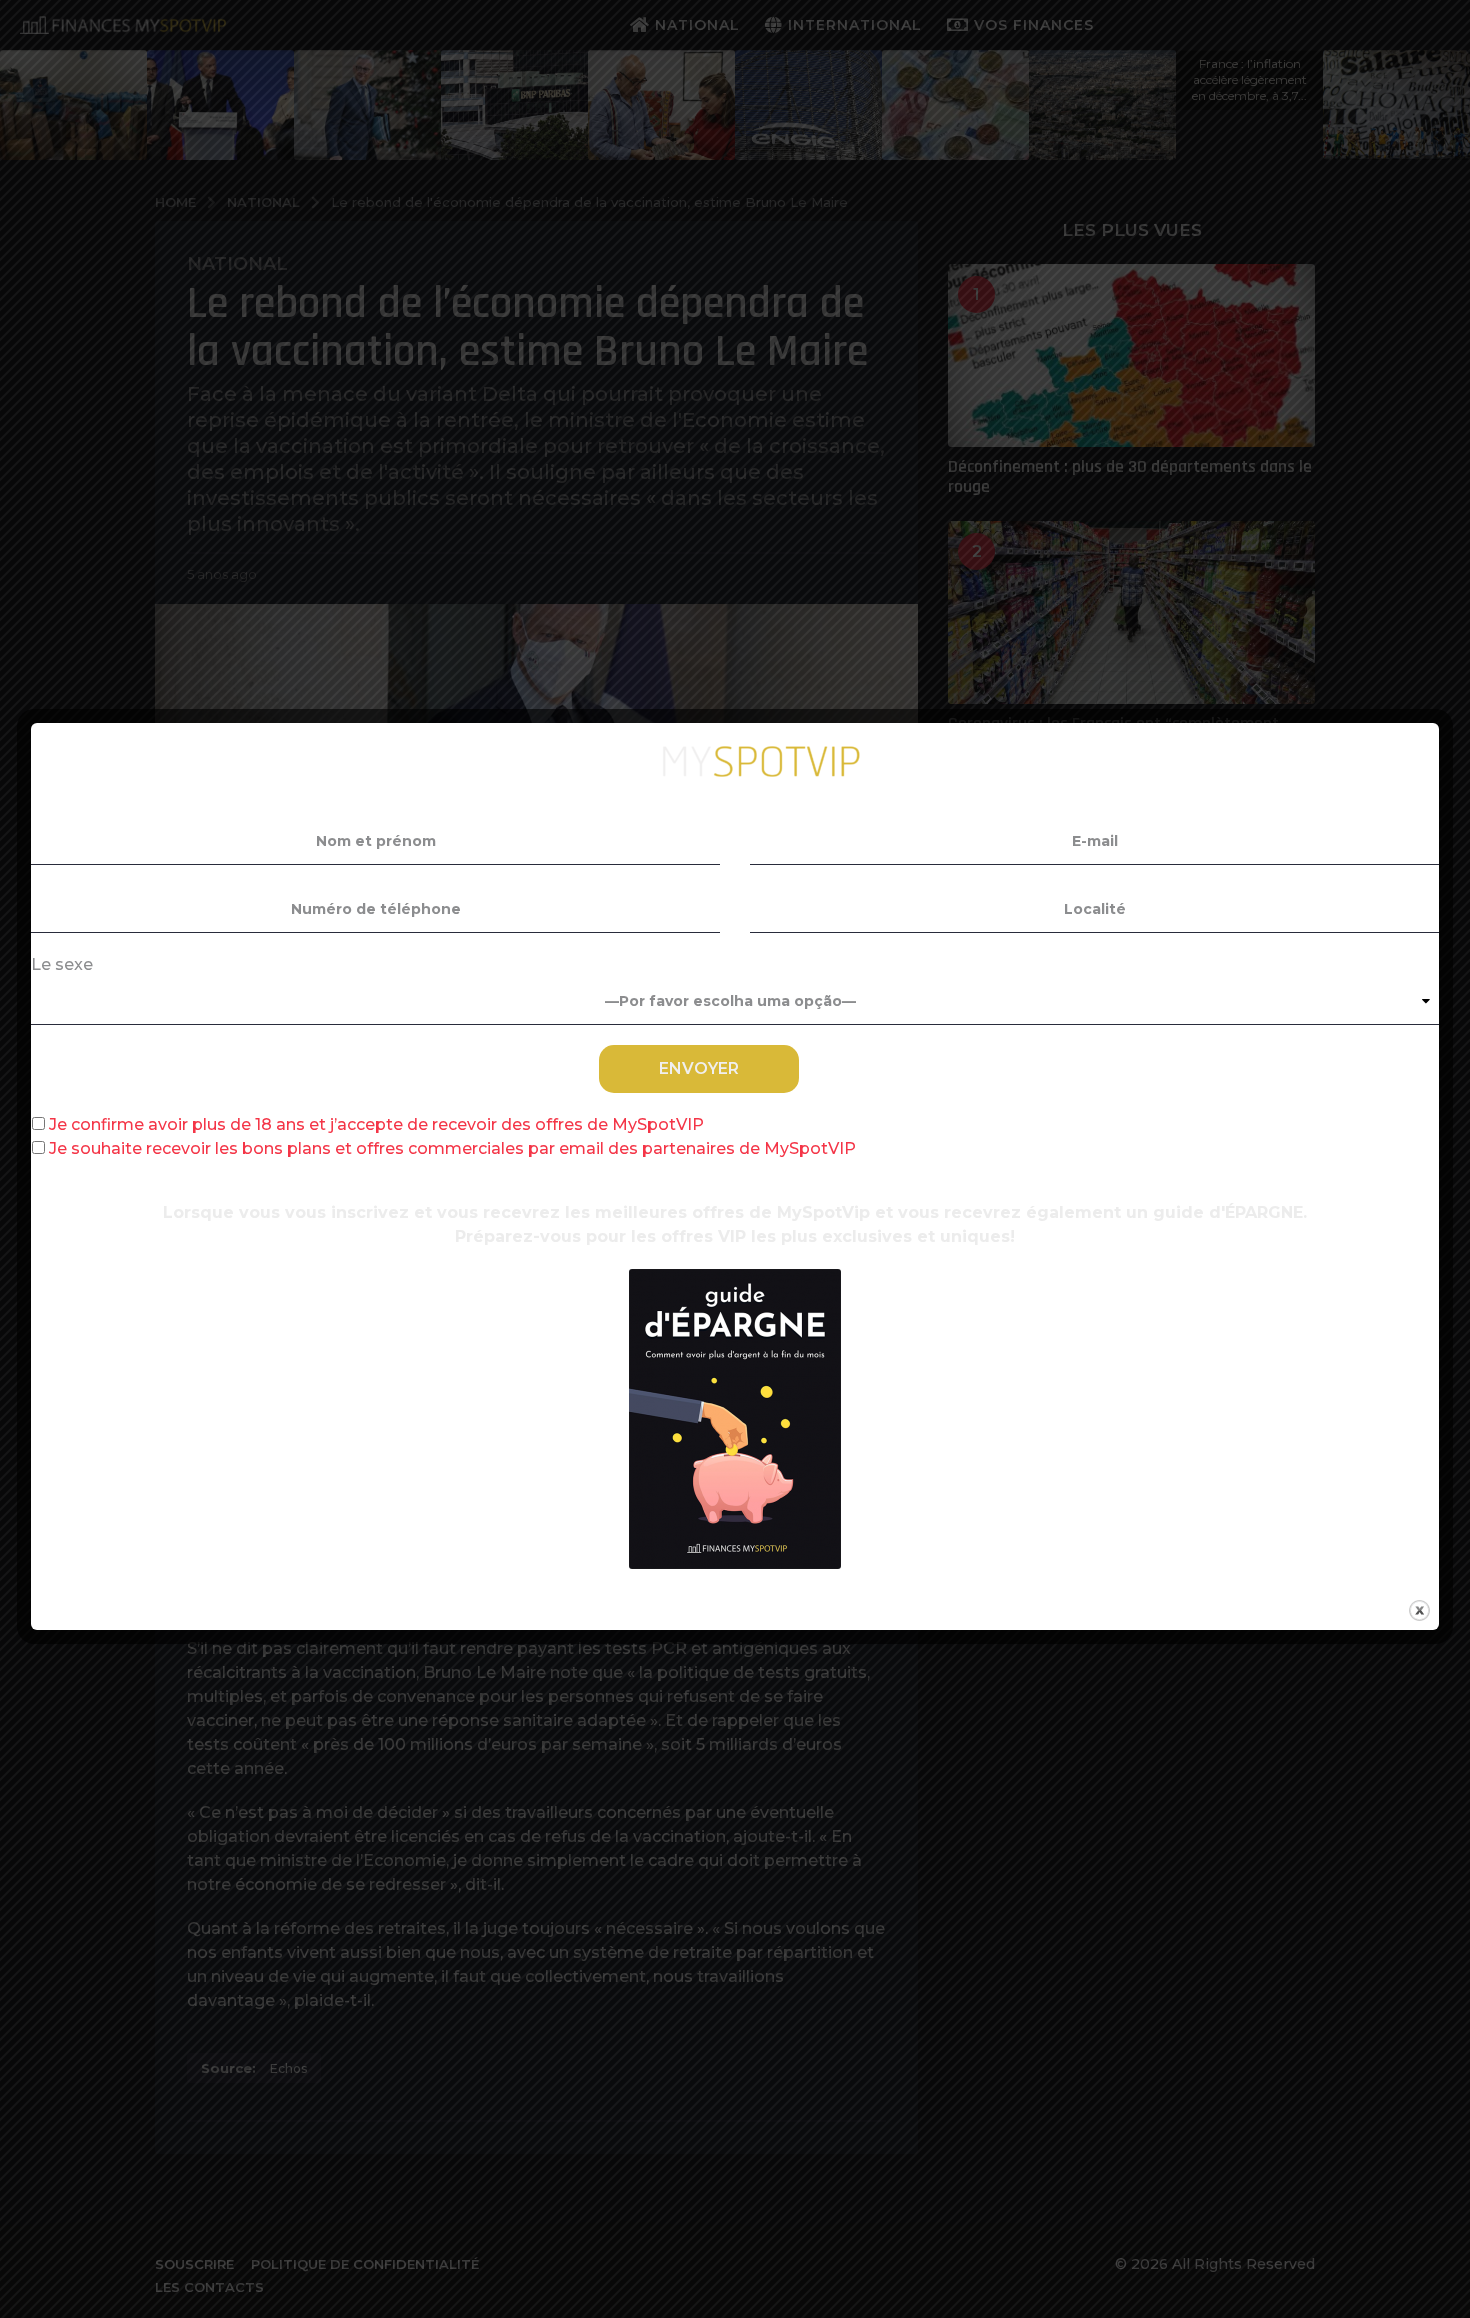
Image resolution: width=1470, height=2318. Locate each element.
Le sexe (62, 964)
